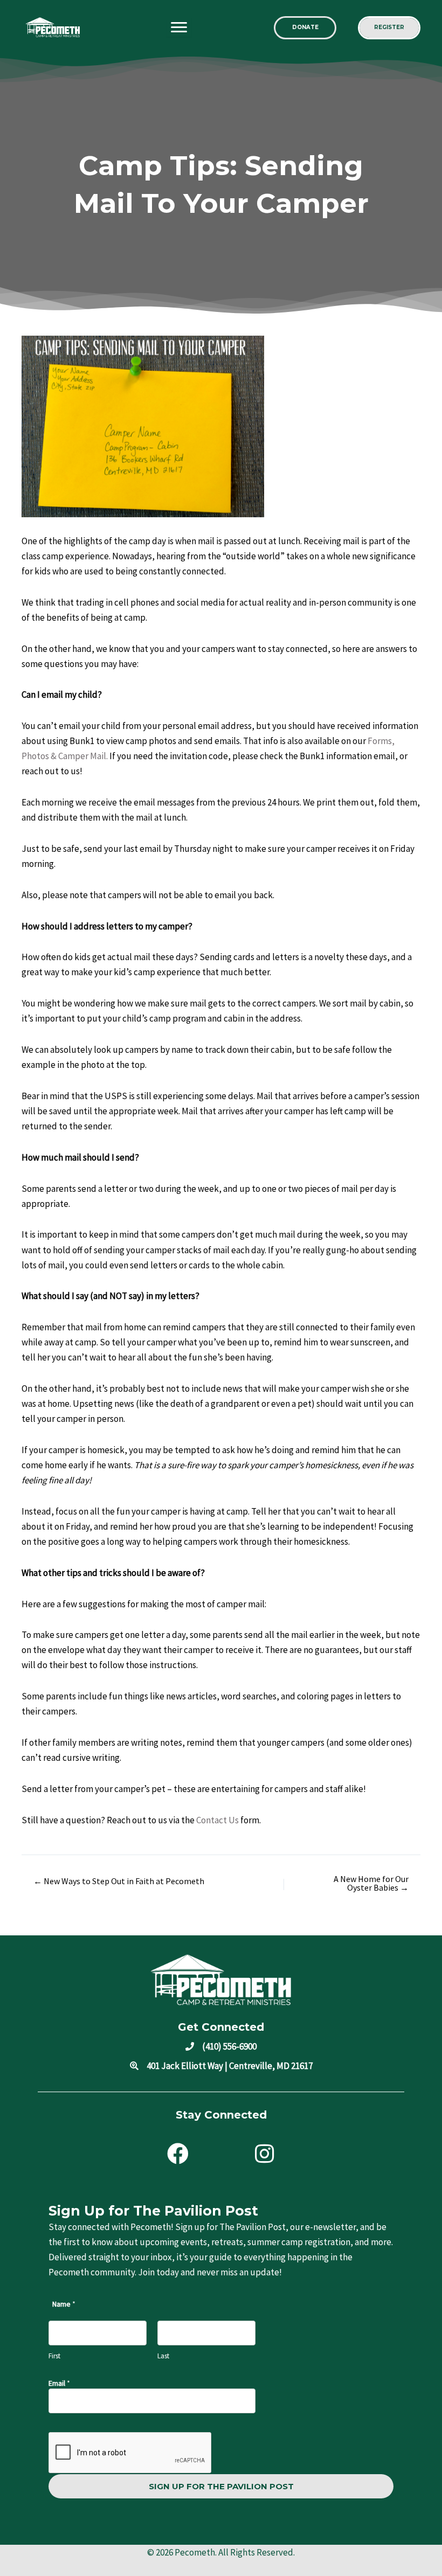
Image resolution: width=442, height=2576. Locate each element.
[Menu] (179, 27)
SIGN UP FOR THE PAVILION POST (221, 2486)
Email (59, 2383)
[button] (305, 28)
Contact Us (217, 1820)
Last (163, 2356)
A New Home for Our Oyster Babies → (371, 1883)
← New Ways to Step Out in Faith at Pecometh (119, 1881)
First (54, 2356)
